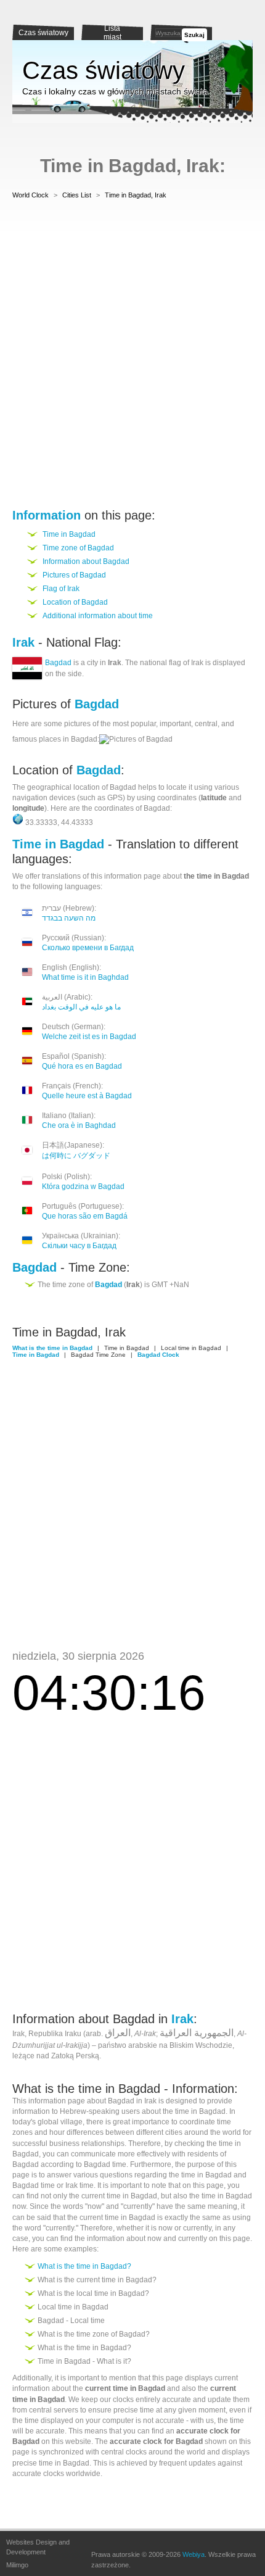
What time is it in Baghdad (85, 977)
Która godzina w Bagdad (83, 1187)
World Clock (31, 195)
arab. (94, 2034)
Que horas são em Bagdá (85, 1216)
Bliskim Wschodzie (201, 2045)
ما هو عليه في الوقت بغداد (81, 1007)
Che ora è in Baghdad (79, 1125)
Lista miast (112, 33)
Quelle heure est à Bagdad (87, 1096)
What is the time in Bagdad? (84, 2266)
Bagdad (58, 663)
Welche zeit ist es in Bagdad (89, 1037)
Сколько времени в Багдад (88, 948)
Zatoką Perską (75, 2056)
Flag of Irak (61, 589)
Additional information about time (98, 616)
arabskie (143, 2045)
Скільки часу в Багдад (79, 1246)
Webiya (194, 2554)
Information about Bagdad (86, 561)
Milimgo (17, 2565)
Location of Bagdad (75, 602)
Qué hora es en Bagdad (82, 1066)
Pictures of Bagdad (74, 575)
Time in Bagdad (69, 534)
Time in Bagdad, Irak (136, 195)
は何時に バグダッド (76, 1156)
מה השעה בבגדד (69, 918)
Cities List (77, 195)
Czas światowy (43, 33)
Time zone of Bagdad (78, 548)
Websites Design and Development (38, 2547)
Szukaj (194, 35)
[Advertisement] (132, 356)
